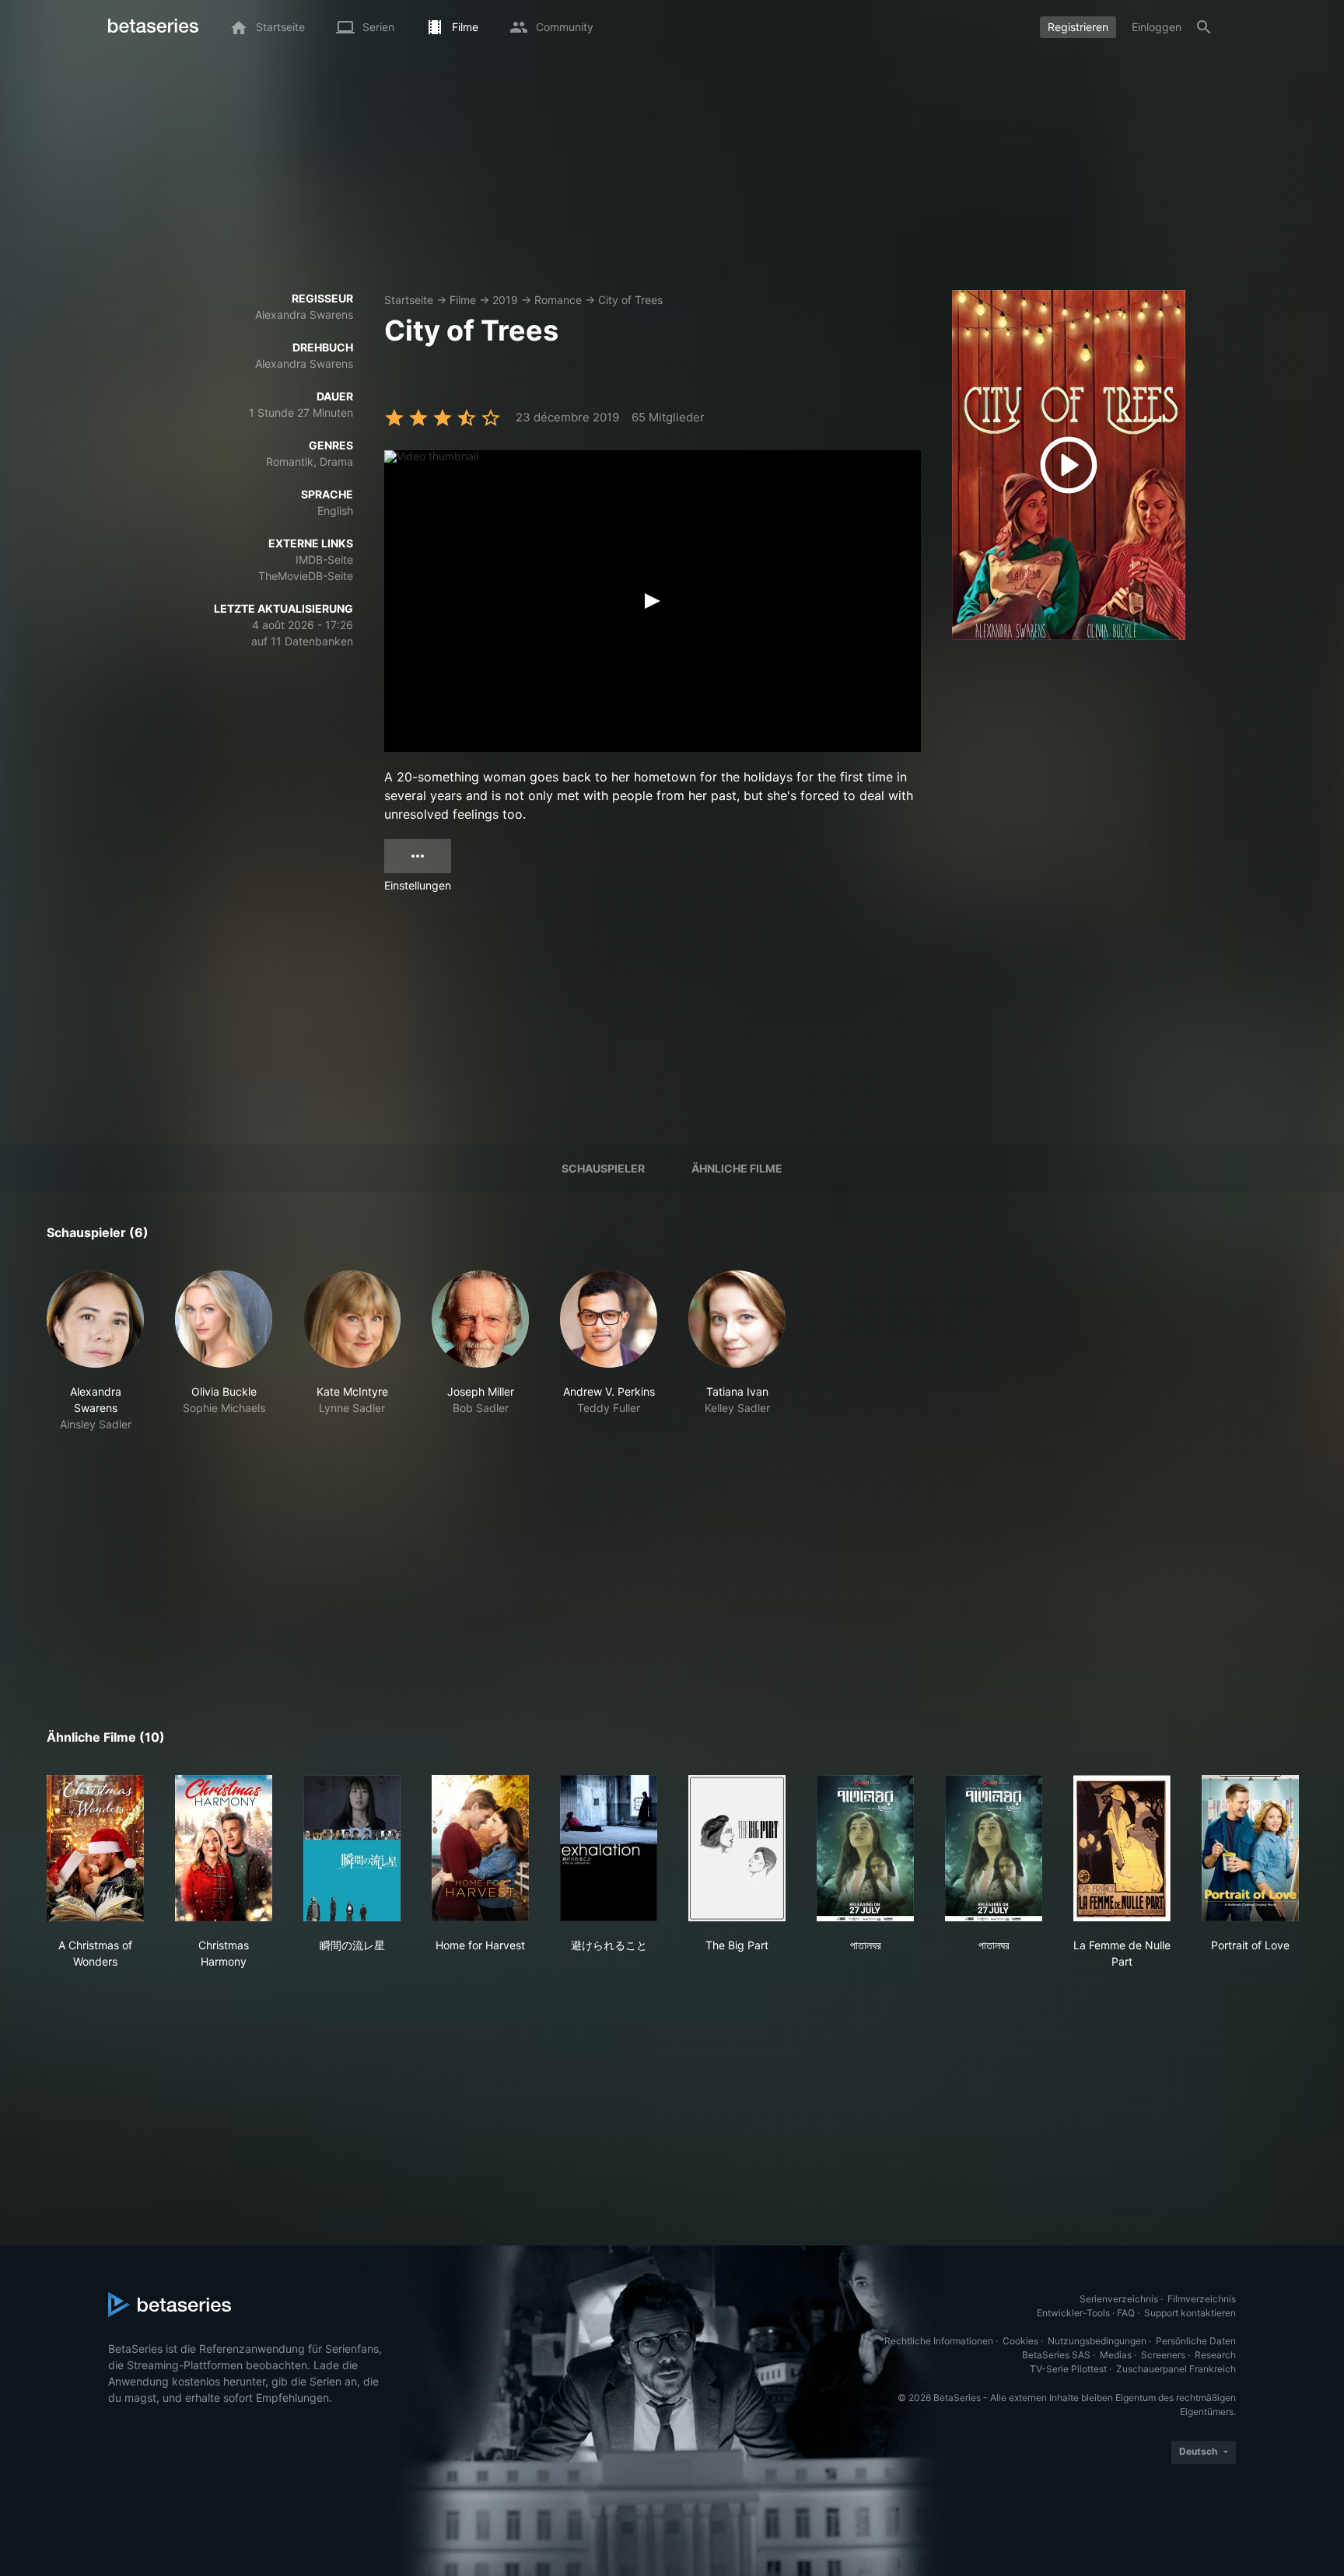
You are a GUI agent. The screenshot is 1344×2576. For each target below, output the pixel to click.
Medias (1116, 2355)
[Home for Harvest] (480, 1848)
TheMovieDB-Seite (306, 576)
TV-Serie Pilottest (1068, 2369)
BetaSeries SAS (1056, 2355)
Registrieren (1078, 27)
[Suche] (1204, 27)
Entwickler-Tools (1073, 2313)
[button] (95, 1351)
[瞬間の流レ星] (352, 1848)
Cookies (1020, 2341)
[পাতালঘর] (865, 1848)
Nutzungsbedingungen (1097, 2341)
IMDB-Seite (324, 559)
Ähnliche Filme (737, 1168)
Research (1215, 2355)
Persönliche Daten (1196, 2341)
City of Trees (630, 300)
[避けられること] (609, 1848)
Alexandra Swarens (304, 315)
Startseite (409, 300)
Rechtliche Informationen (939, 2341)
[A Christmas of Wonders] (95, 1848)
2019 (505, 300)
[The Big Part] (737, 1848)
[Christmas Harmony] (224, 1848)
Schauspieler (603, 1168)
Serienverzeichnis (1119, 2299)
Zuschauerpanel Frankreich (1176, 2369)
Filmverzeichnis (1202, 2299)
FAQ (1126, 2313)
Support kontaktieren (1190, 2313)
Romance (558, 300)
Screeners (1163, 2355)
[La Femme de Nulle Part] (1122, 1848)
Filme (463, 300)
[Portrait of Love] (1250, 1848)
